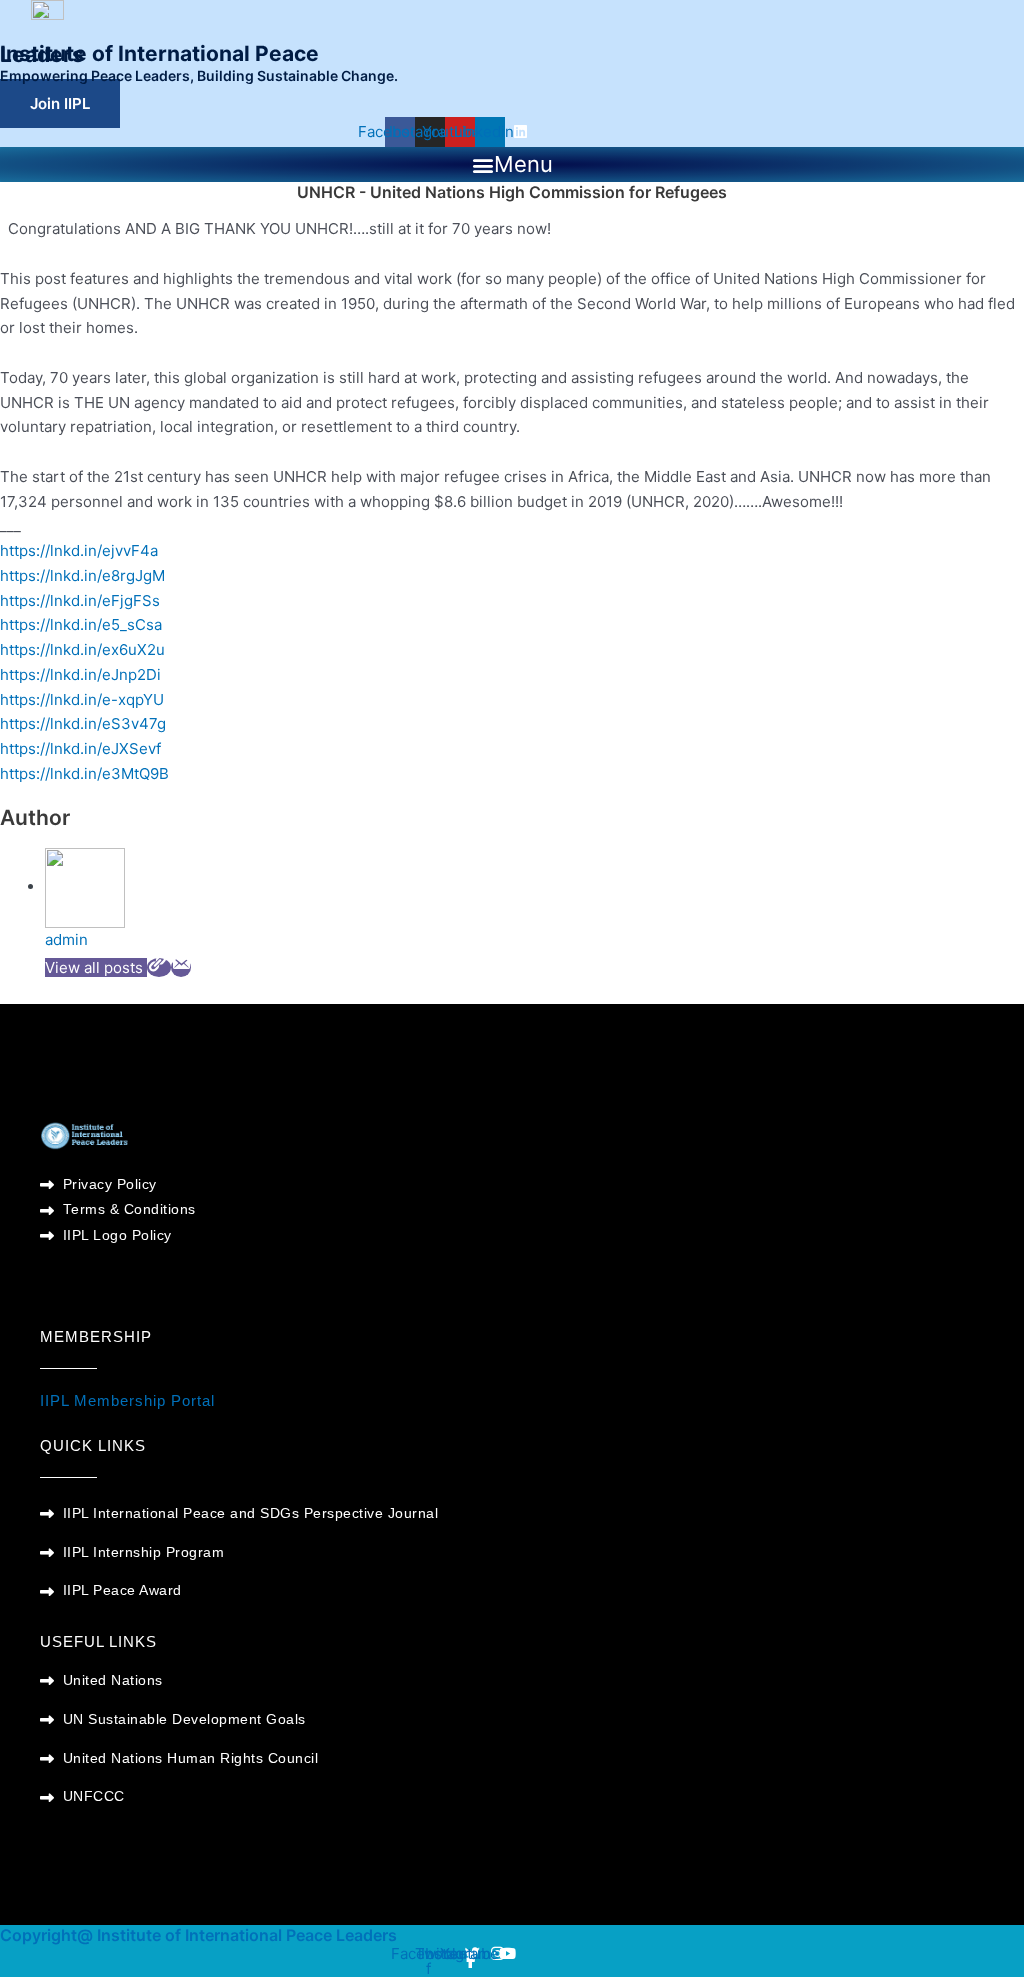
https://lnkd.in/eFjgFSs (80, 600)
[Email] (181, 967)
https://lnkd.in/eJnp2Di (80, 674)
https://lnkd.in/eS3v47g (83, 723)
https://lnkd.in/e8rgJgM (82, 575)
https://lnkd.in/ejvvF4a (79, 550)
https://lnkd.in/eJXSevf (80, 748)
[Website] (159, 967)
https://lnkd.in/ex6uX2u (82, 649)
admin (66, 939)
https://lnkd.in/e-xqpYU (82, 699)
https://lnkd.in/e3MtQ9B (84, 773)
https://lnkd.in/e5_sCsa (81, 624)
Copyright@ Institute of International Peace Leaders (198, 1935)
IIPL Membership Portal (127, 1400)
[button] (512, 165)
